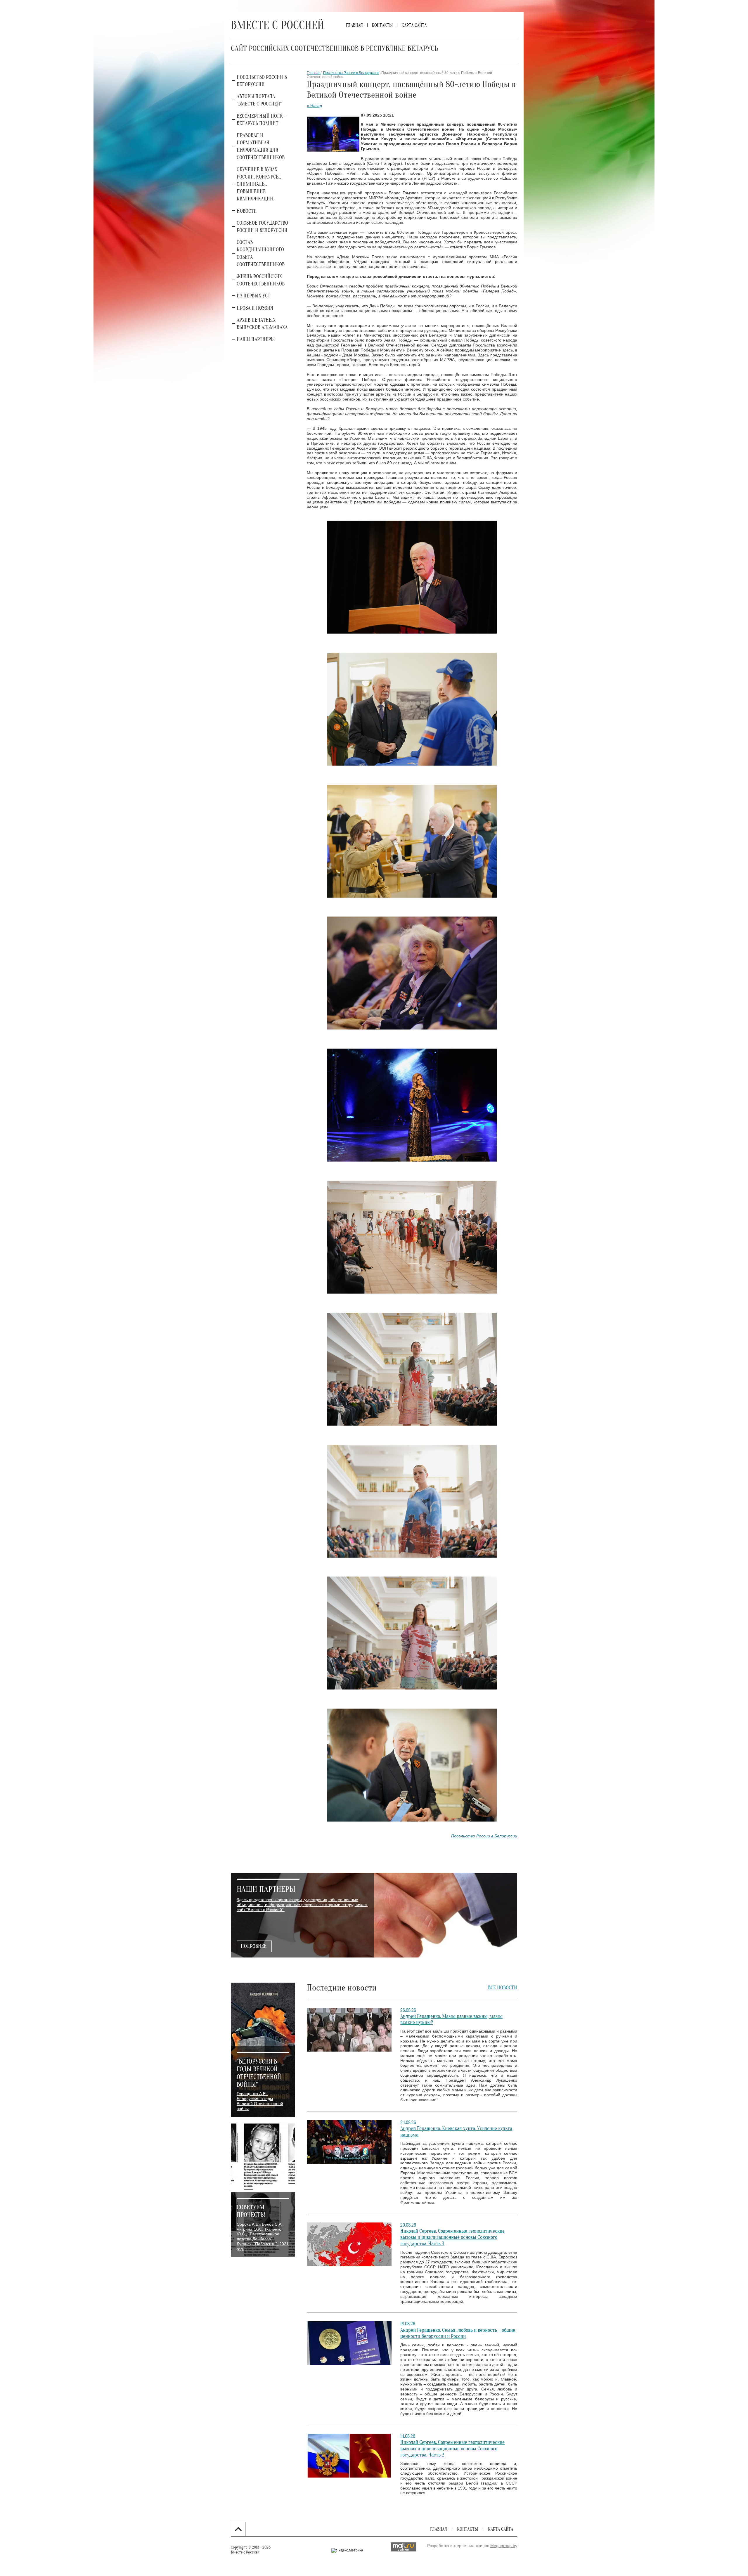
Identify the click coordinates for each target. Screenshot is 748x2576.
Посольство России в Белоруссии (351, 73)
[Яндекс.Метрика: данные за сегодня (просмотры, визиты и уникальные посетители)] (347, 2551)
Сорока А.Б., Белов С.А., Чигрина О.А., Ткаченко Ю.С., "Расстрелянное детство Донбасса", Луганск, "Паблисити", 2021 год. (263, 2237)
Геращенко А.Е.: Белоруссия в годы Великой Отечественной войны (260, 2101)
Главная (314, 73)
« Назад (314, 105)
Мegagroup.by (504, 2546)
